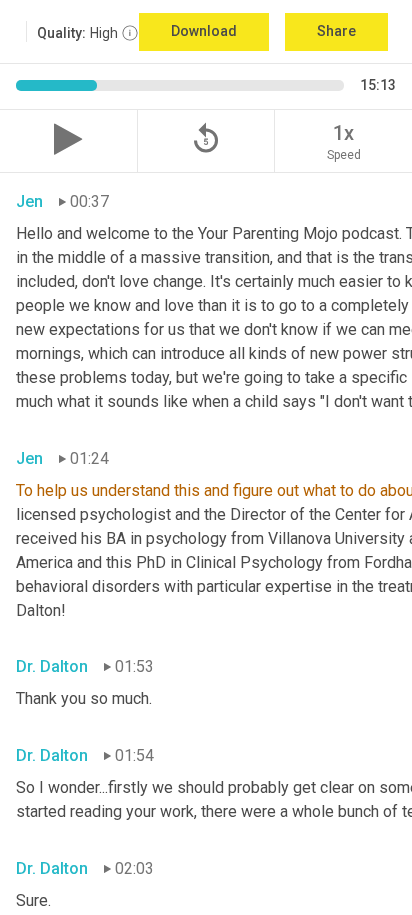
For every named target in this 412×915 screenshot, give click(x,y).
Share (336, 31)
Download (204, 31)
